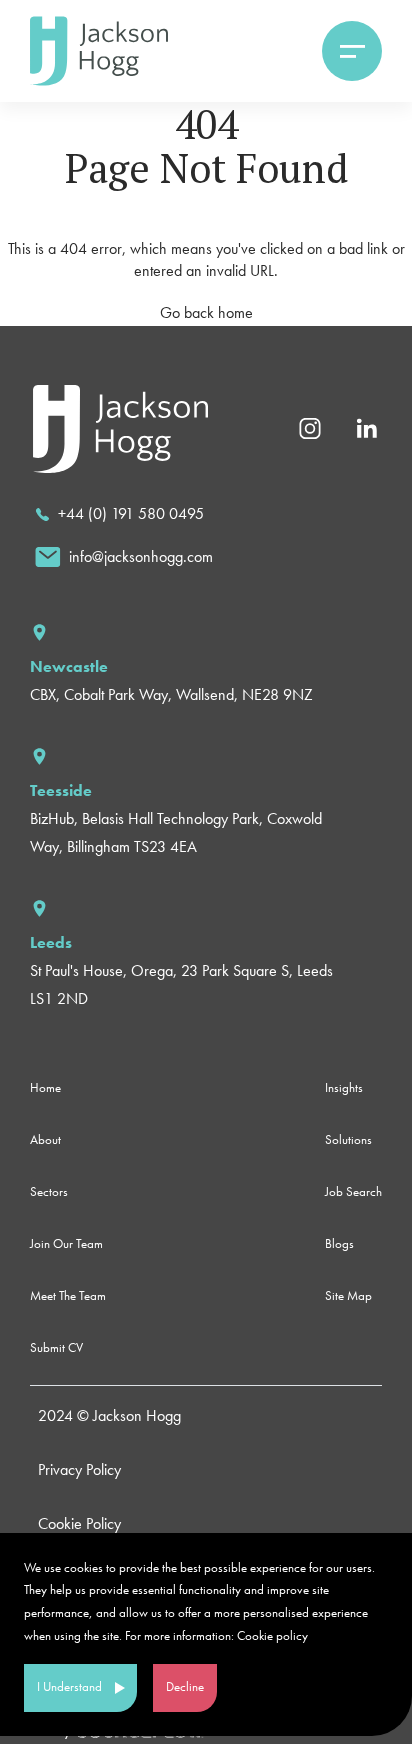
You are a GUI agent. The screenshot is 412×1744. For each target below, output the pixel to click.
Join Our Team (66, 1243)
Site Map (348, 1295)
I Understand (69, 1686)
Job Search (353, 1191)
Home (45, 1087)
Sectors (49, 1191)
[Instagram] (310, 426)
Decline (185, 1686)
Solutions (348, 1139)
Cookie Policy (79, 1523)
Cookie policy (272, 1635)
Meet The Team (68, 1295)
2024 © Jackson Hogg (109, 1415)
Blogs (339, 1243)
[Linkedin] (366, 426)
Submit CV (56, 1347)
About (45, 1139)
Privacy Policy (79, 1469)
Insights (344, 1087)
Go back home (206, 312)
